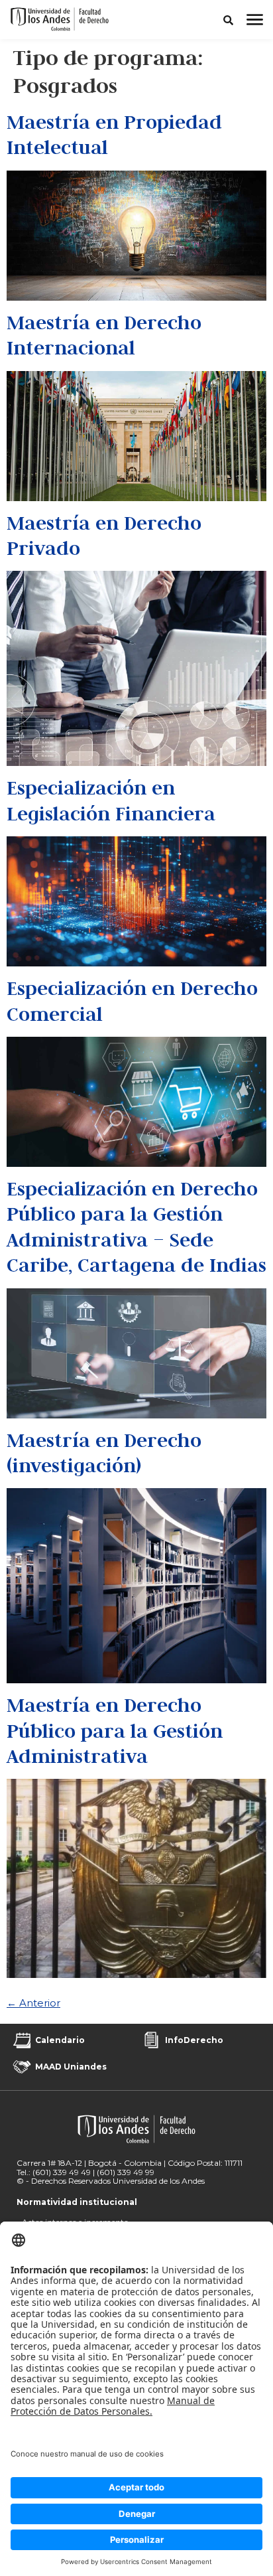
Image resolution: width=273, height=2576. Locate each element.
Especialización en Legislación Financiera (111, 800)
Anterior (33, 2003)
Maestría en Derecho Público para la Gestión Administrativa (115, 1730)
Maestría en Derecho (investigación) (104, 1453)
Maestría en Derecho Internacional (104, 335)
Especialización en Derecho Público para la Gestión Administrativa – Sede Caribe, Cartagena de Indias (136, 1227)
